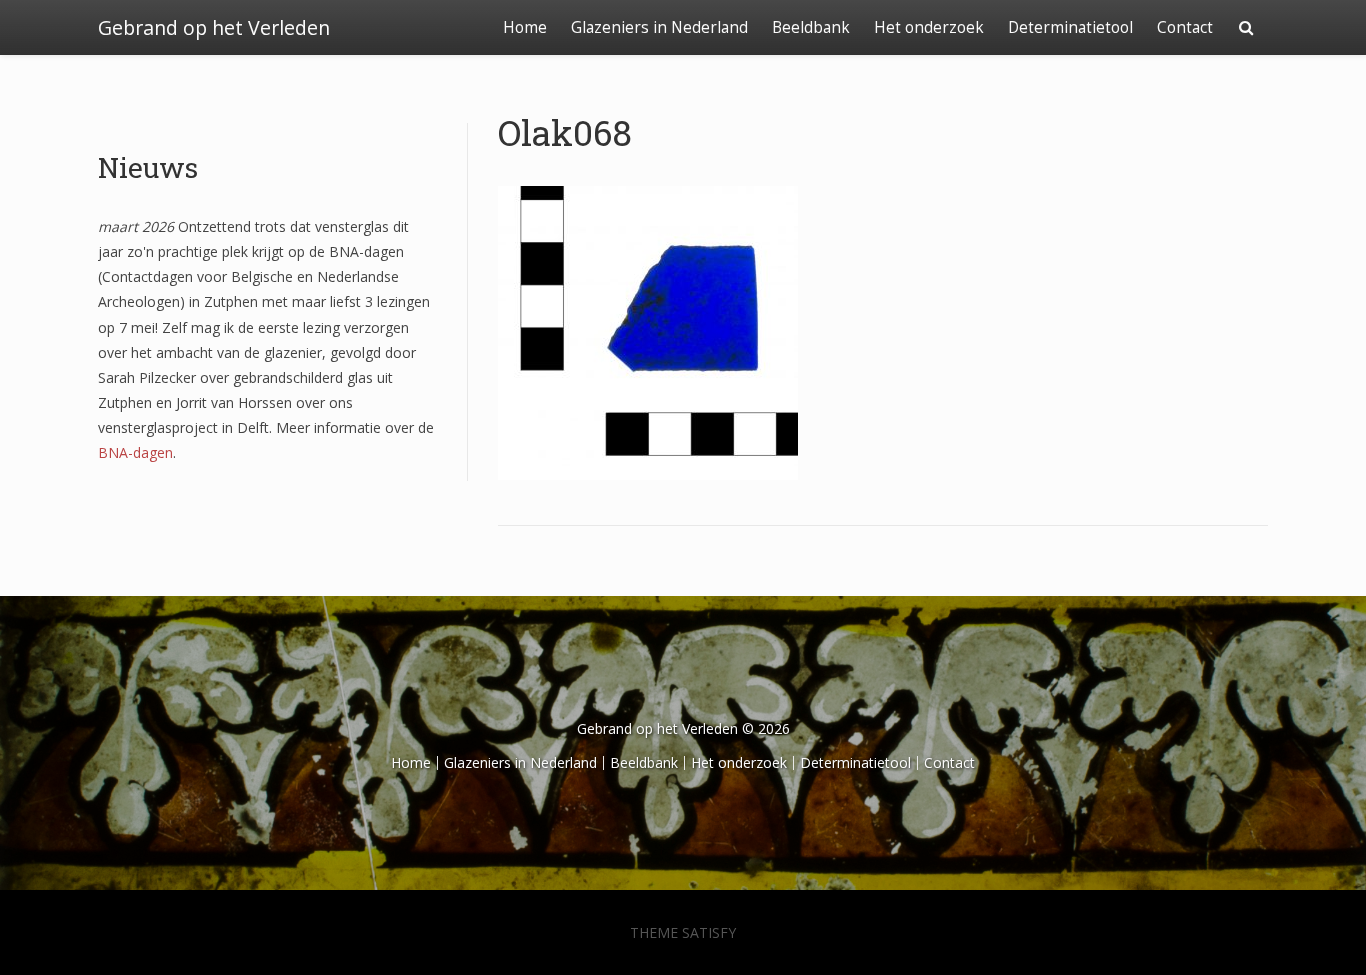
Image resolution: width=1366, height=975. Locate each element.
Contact (1185, 27)
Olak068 (565, 132)
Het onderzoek (929, 27)
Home (525, 27)
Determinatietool (1070, 27)
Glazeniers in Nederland (659, 27)
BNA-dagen (135, 452)
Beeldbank (811, 27)
